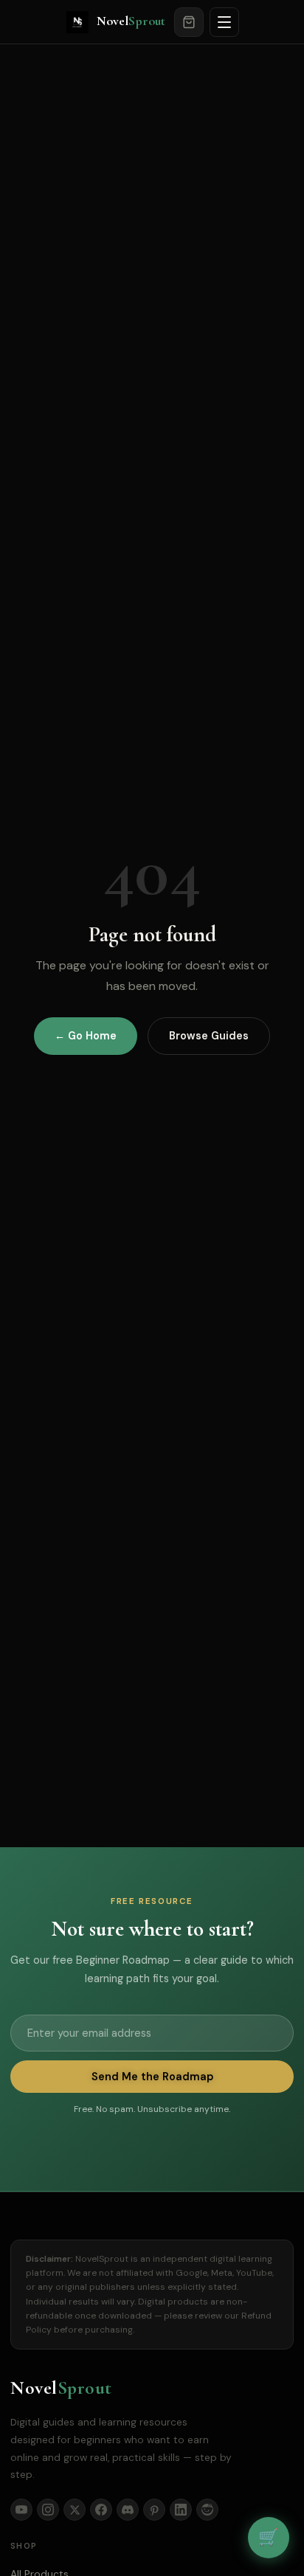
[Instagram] (48, 2510)
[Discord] (128, 2510)
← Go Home (86, 1036)
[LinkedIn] (181, 2510)
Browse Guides (209, 1036)
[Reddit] (207, 2510)
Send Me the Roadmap (152, 2077)
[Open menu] (224, 22)
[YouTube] (21, 2510)
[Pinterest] (154, 2510)
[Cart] (189, 22)
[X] (75, 2510)
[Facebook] (101, 2510)
